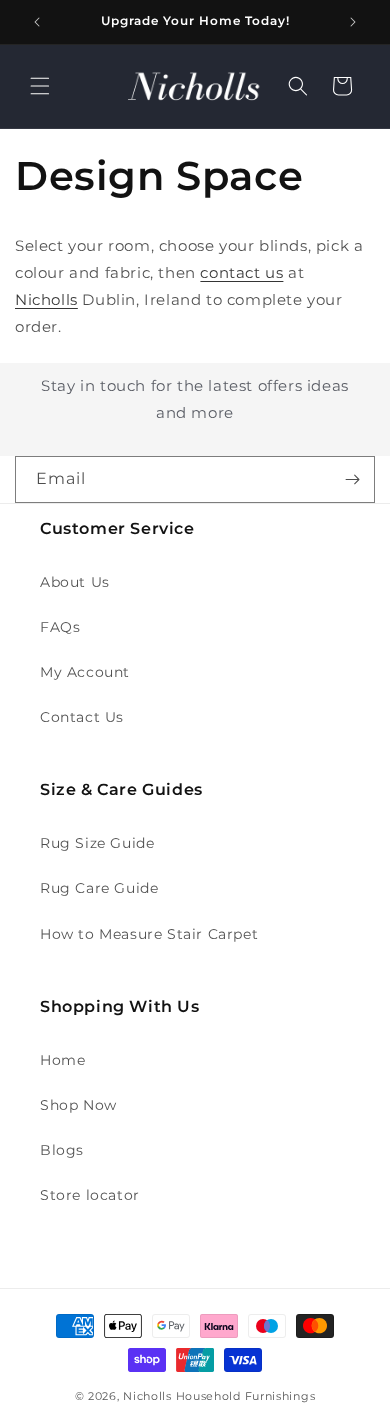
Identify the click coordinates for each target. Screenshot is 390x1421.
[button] (40, 86)
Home (62, 1060)
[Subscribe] (352, 479)
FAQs (60, 627)
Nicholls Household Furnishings (219, 1396)
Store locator (90, 1195)
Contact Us (82, 717)
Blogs (62, 1150)
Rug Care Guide (99, 888)
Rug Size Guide (97, 843)
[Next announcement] (353, 22)
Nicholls (46, 299)
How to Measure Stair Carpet (149, 934)
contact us (241, 272)
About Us (75, 582)
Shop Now (78, 1105)
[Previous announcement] (37, 22)
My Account (85, 672)
